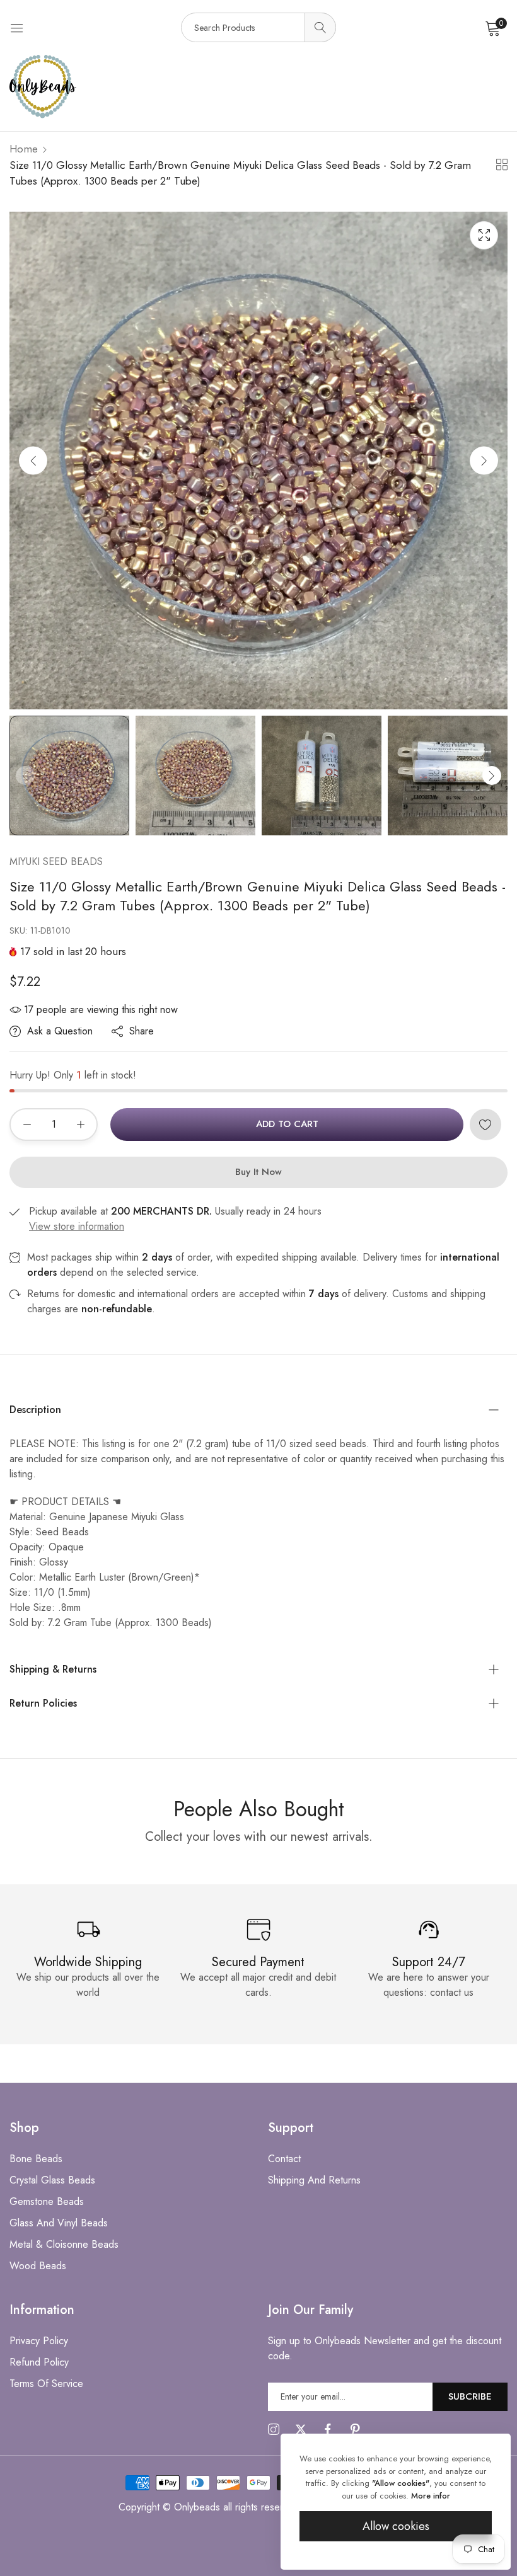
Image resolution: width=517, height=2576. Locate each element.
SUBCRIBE (470, 2396)
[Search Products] (320, 27)
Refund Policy (39, 2362)
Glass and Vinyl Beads (59, 2223)
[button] (484, 460)
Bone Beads (36, 2159)
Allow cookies (396, 2526)
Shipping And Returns (314, 2180)
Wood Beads (38, 2266)
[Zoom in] (484, 235)
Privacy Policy (39, 2341)
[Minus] (27, 1125)
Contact (284, 2159)
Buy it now (258, 1172)
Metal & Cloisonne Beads (64, 2244)
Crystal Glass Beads (52, 2180)
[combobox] (258, 27)
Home (24, 149)
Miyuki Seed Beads (56, 862)
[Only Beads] (258, 87)
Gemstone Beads (47, 2201)
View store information (77, 1226)
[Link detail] (274, 2430)
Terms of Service (46, 2384)
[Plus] (80, 1125)
